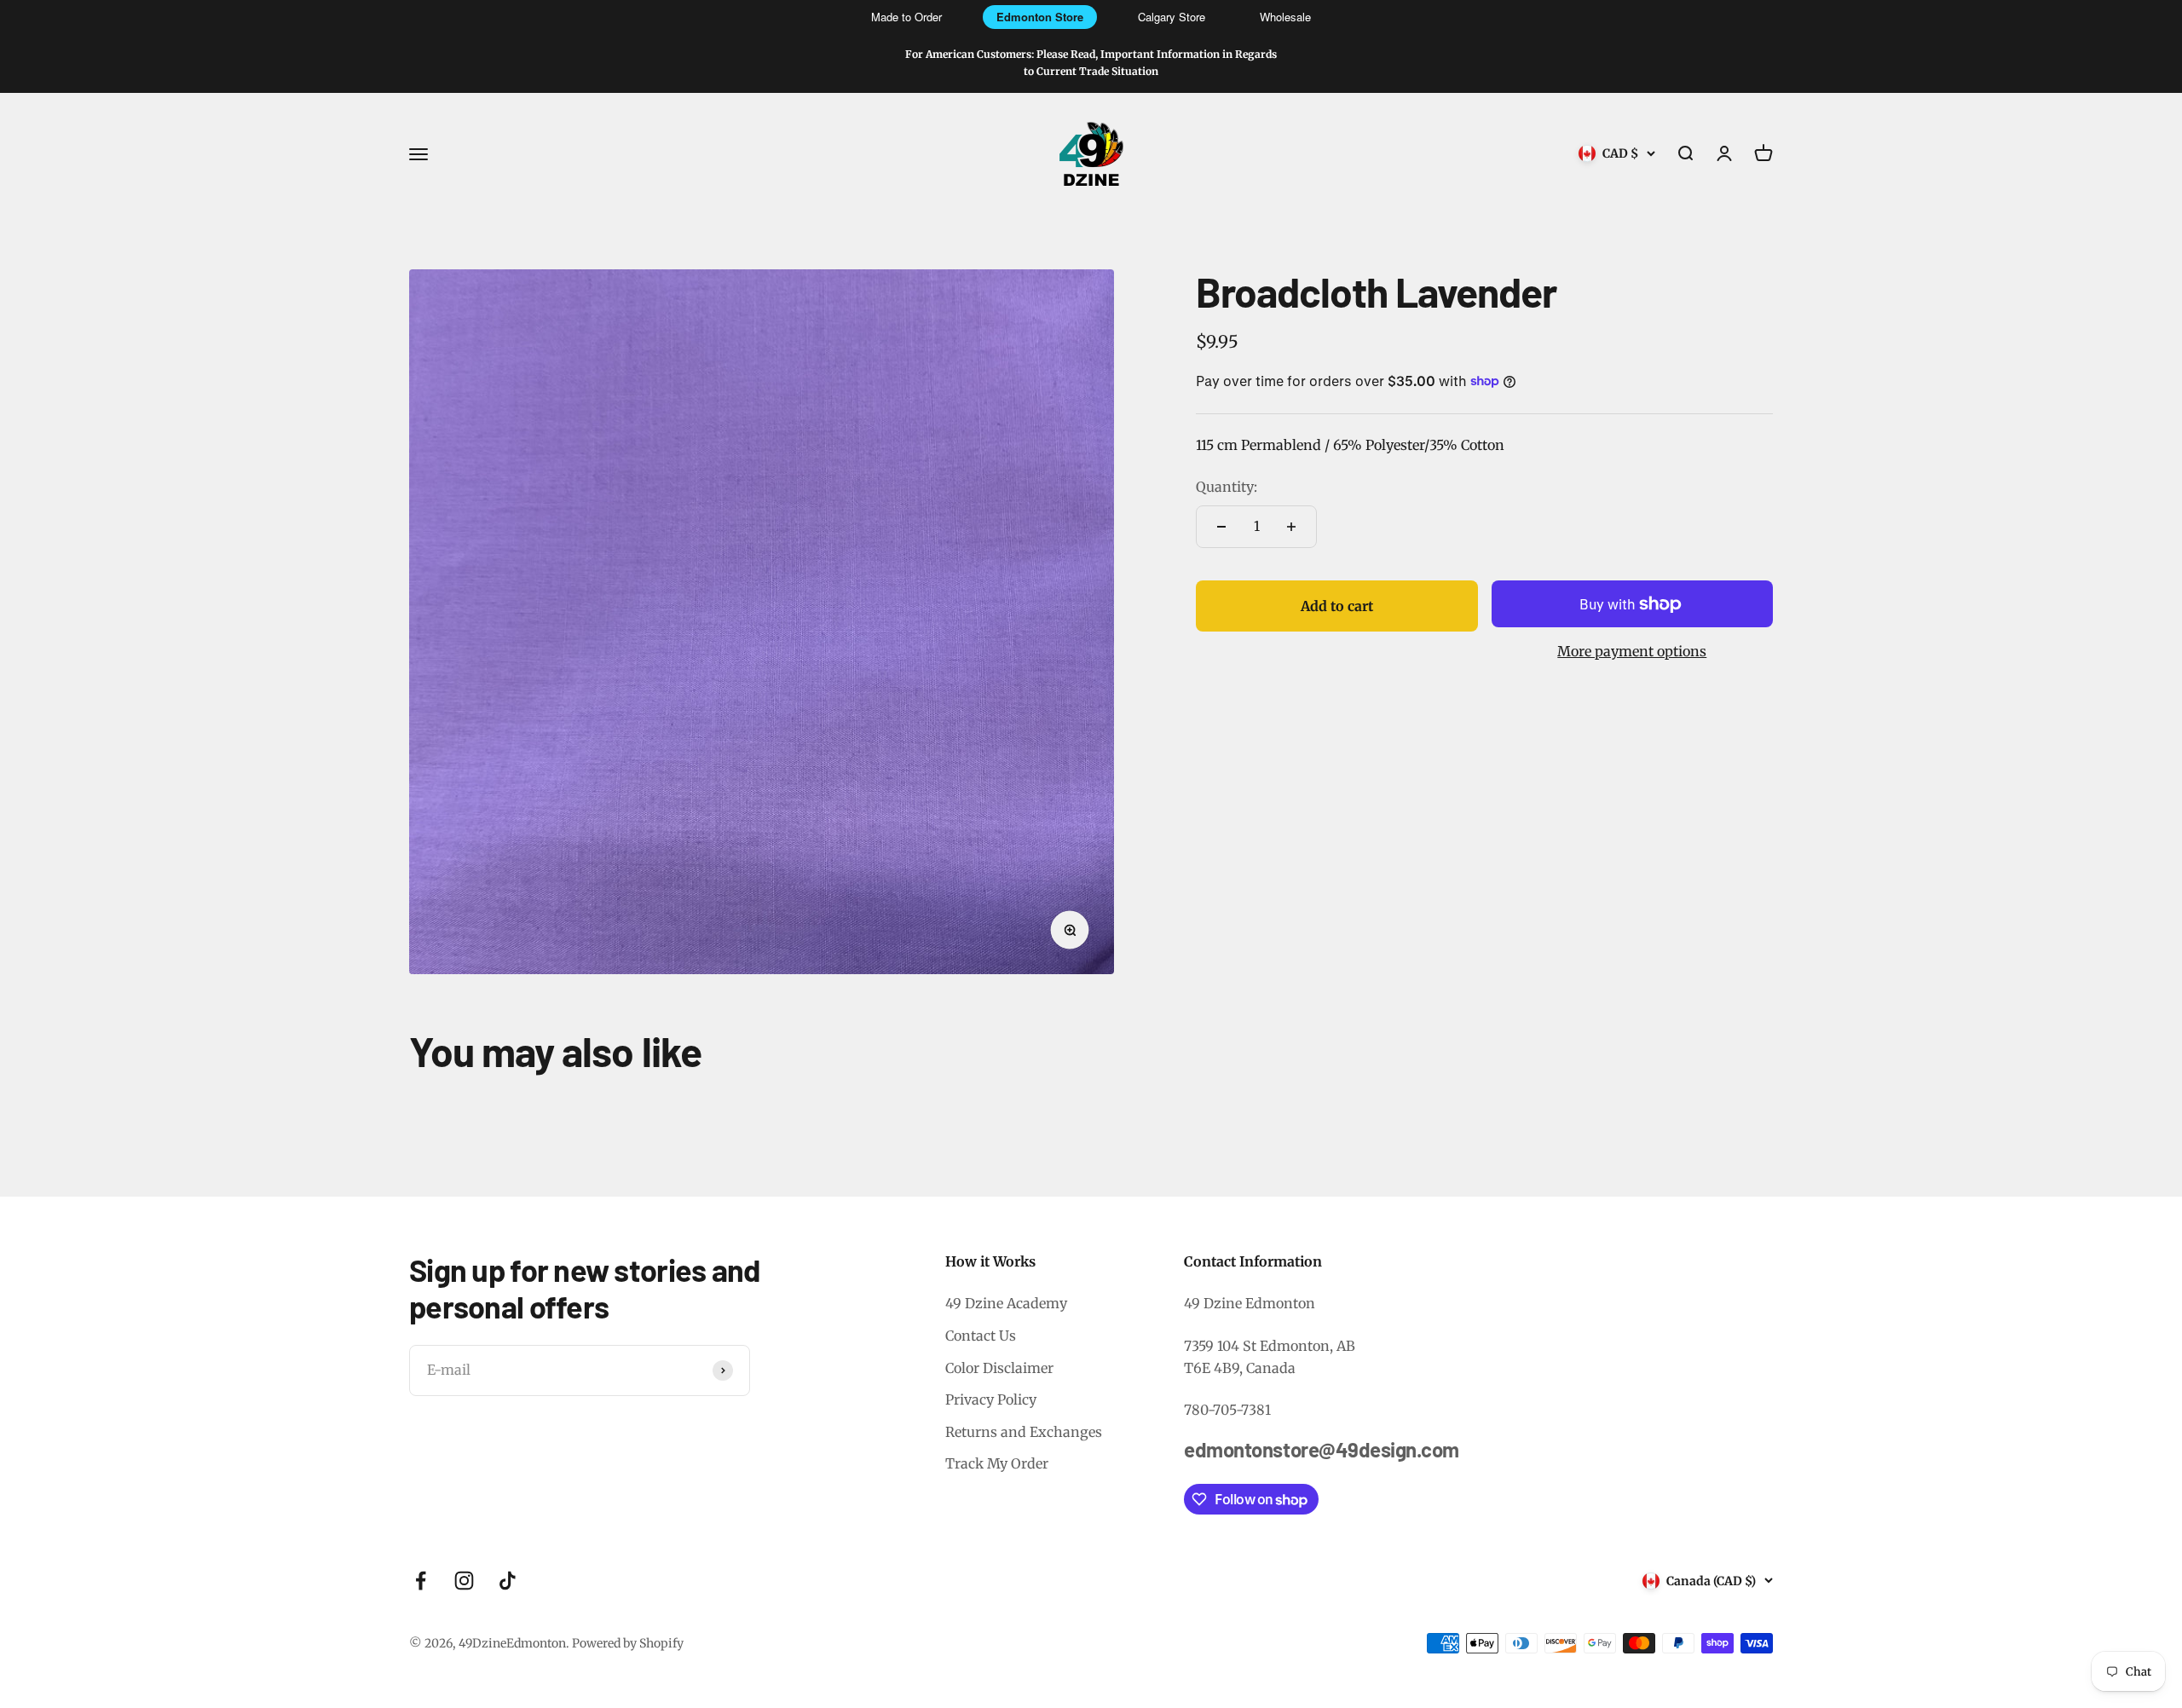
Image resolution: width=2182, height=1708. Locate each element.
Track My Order (997, 1463)
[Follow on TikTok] (508, 1581)
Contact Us (981, 1336)
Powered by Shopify (628, 1643)
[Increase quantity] (1291, 527)
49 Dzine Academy (1006, 1303)
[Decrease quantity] (1221, 527)
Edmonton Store (1040, 17)
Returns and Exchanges (1024, 1432)
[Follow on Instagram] (464, 1581)
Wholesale (1285, 17)
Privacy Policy (991, 1399)
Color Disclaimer (999, 1368)
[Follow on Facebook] (421, 1581)
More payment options (1632, 651)
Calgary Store (1172, 17)
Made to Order (906, 17)
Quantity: (1227, 487)
